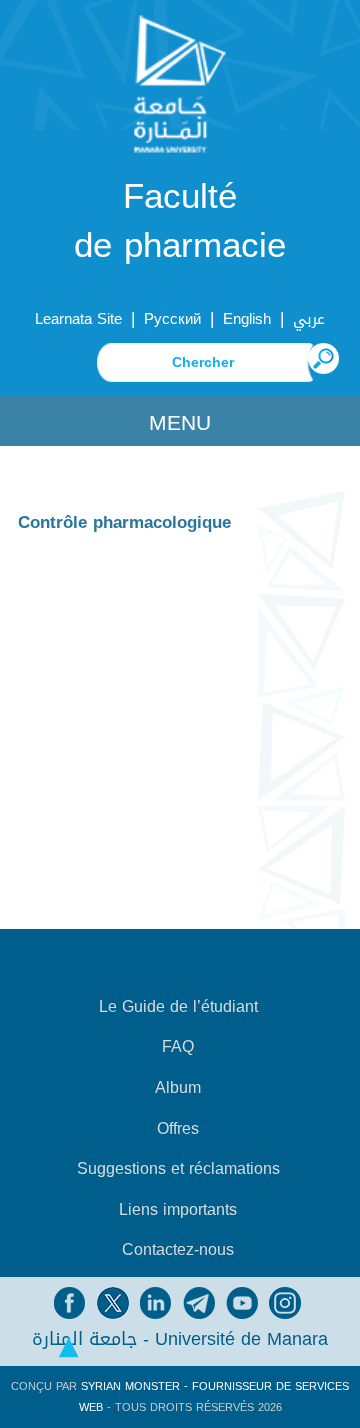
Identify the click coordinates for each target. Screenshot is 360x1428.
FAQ (178, 1047)
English (247, 319)
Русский (172, 319)
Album (178, 1088)
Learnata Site (78, 319)
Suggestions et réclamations (178, 1169)
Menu (180, 423)
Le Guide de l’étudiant (178, 1007)
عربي (309, 319)
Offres (178, 1129)
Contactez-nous (178, 1250)
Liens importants (178, 1210)
